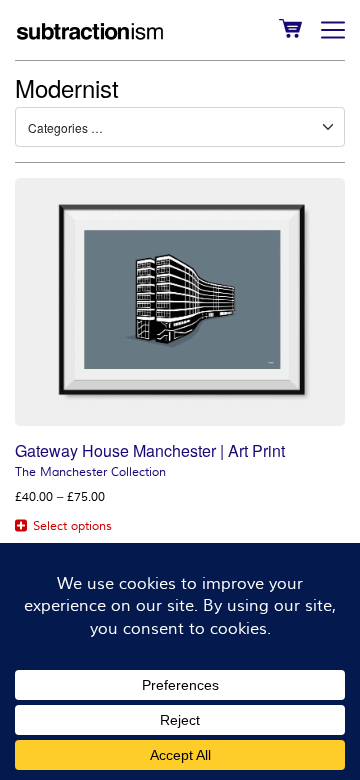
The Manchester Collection (90, 472)
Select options (72, 526)
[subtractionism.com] (90, 30)
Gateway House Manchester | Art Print (150, 450)
